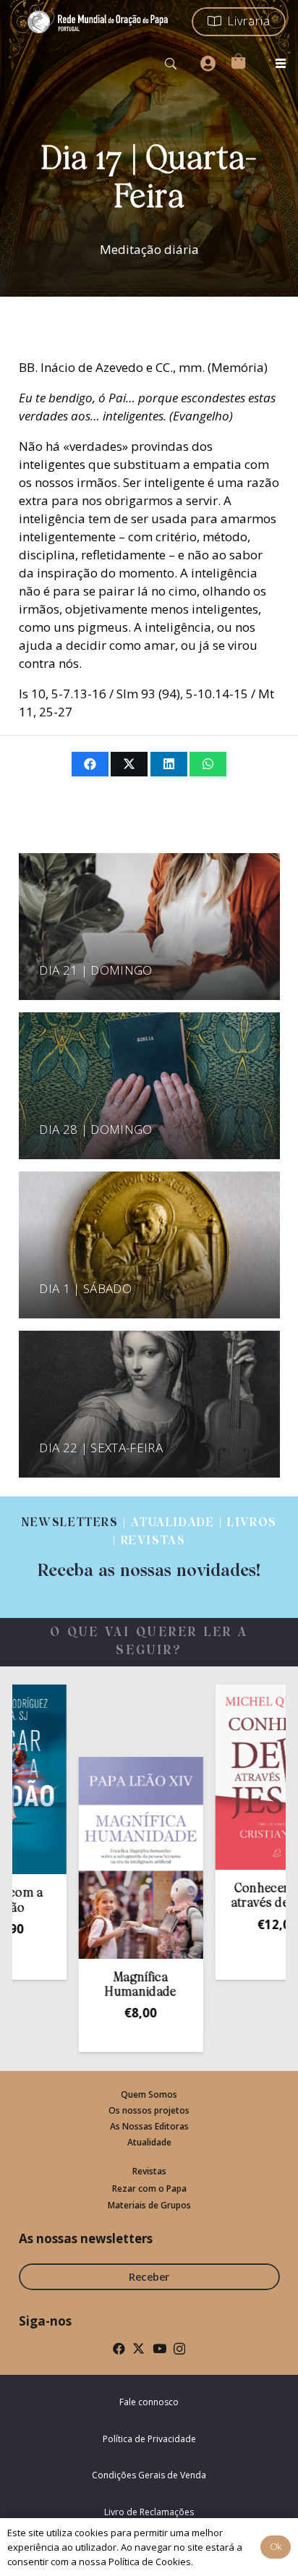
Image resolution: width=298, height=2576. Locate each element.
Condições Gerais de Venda (149, 2475)
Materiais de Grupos (149, 2205)
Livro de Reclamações (149, 2512)
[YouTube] (159, 2348)
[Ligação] (149, 1548)
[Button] (208, 64)
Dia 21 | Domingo (95, 970)
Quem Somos (149, 2094)
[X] (139, 2348)
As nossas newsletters (86, 2238)
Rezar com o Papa (149, 2189)
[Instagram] (179, 2349)
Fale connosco (149, 2402)
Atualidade (149, 2142)
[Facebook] (119, 2348)
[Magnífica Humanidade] (111, 1858)
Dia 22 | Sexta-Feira (101, 1448)
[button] (171, 64)
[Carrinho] (238, 61)
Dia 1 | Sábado (85, 1288)
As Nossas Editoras (149, 2126)
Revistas (149, 2171)
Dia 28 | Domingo (95, 1129)
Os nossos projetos (149, 2110)
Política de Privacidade (149, 2439)
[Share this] (90, 764)
